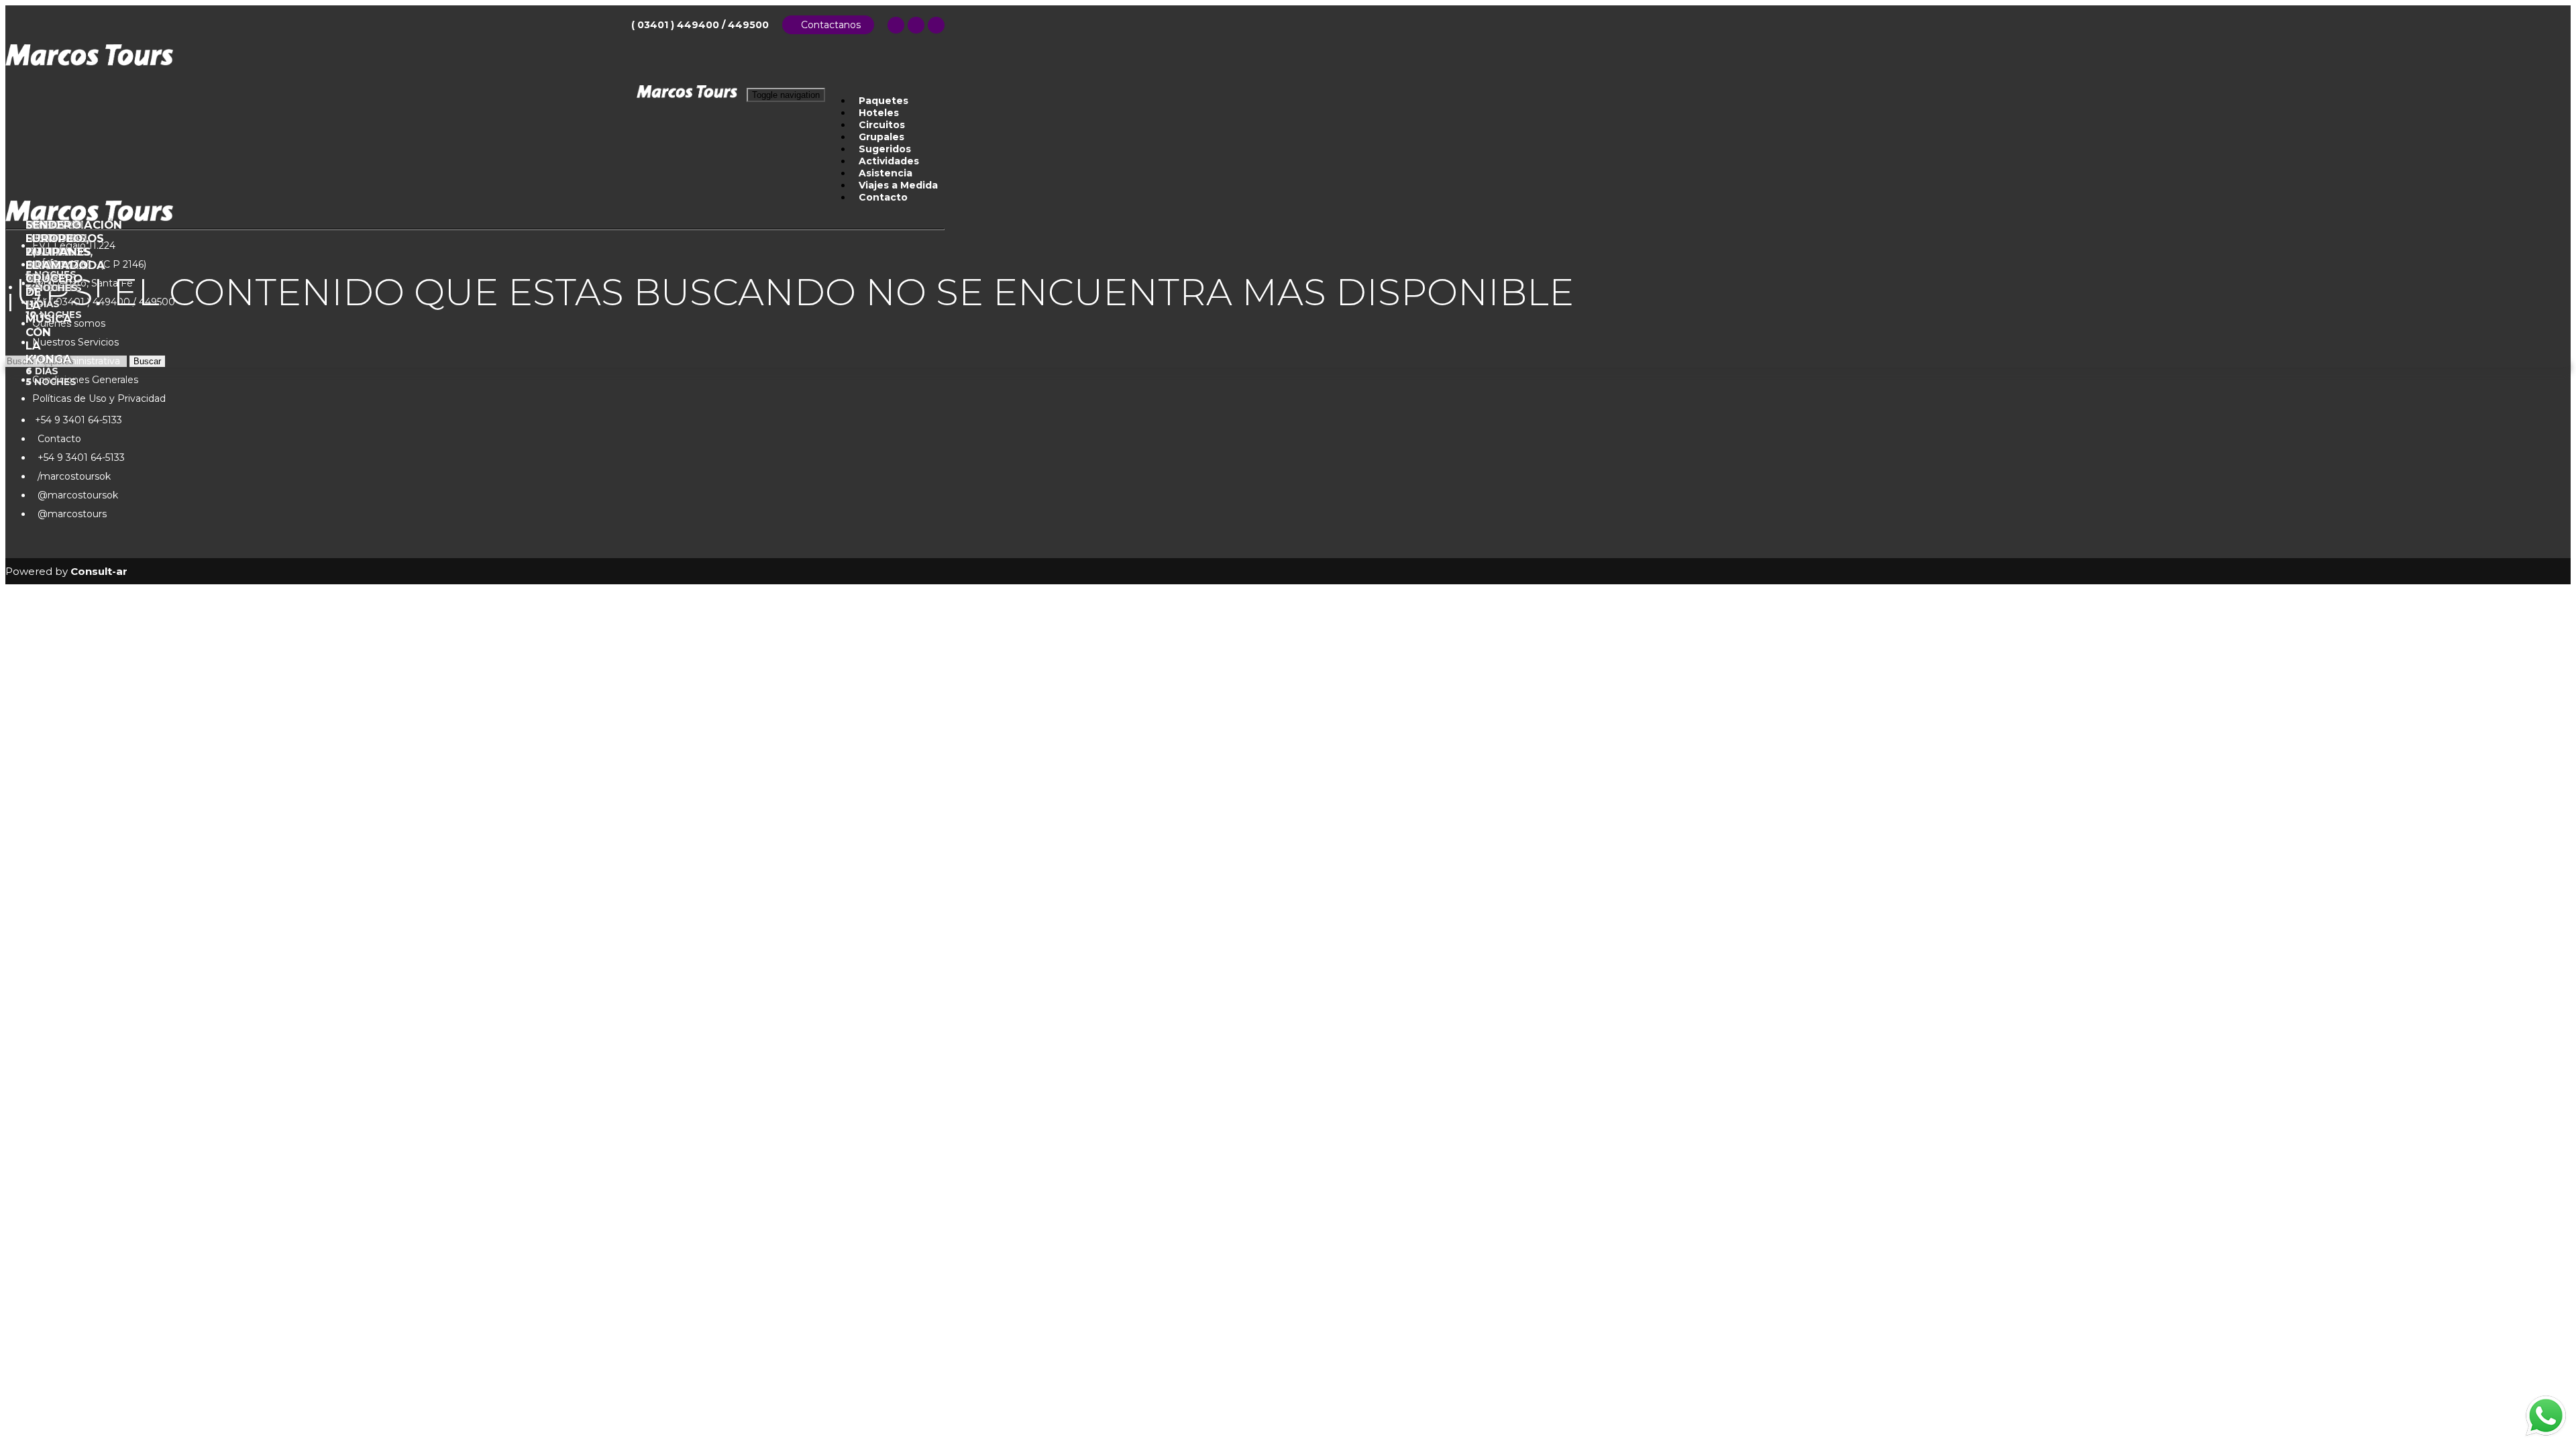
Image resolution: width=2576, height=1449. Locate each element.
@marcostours (69, 514)
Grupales (881, 137)
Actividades (889, 161)
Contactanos (828, 25)
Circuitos (882, 125)
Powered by (66, 571)
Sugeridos (885, 149)
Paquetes (883, 101)
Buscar (147, 361)
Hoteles (879, 113)
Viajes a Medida (898, 185)
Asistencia (885, 173)
